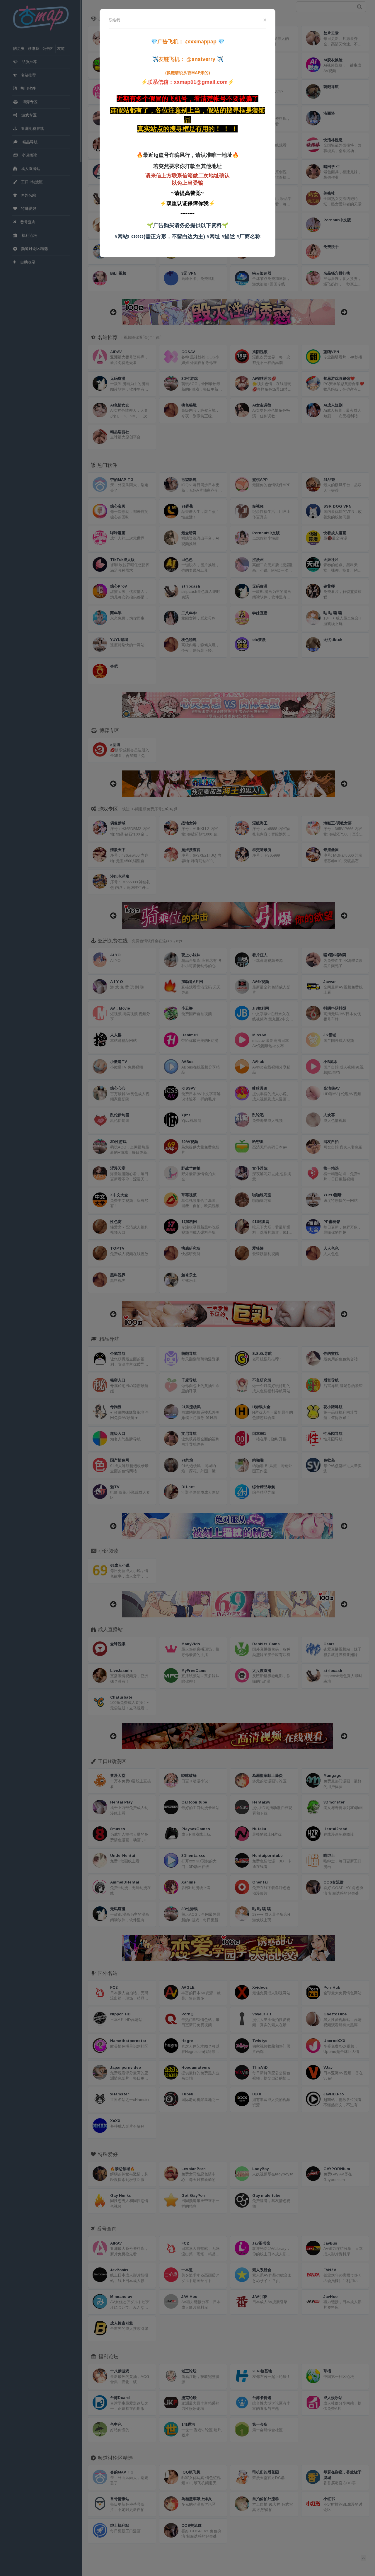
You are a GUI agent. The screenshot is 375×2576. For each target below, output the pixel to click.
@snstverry (201, 59)
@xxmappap (201, 42)
